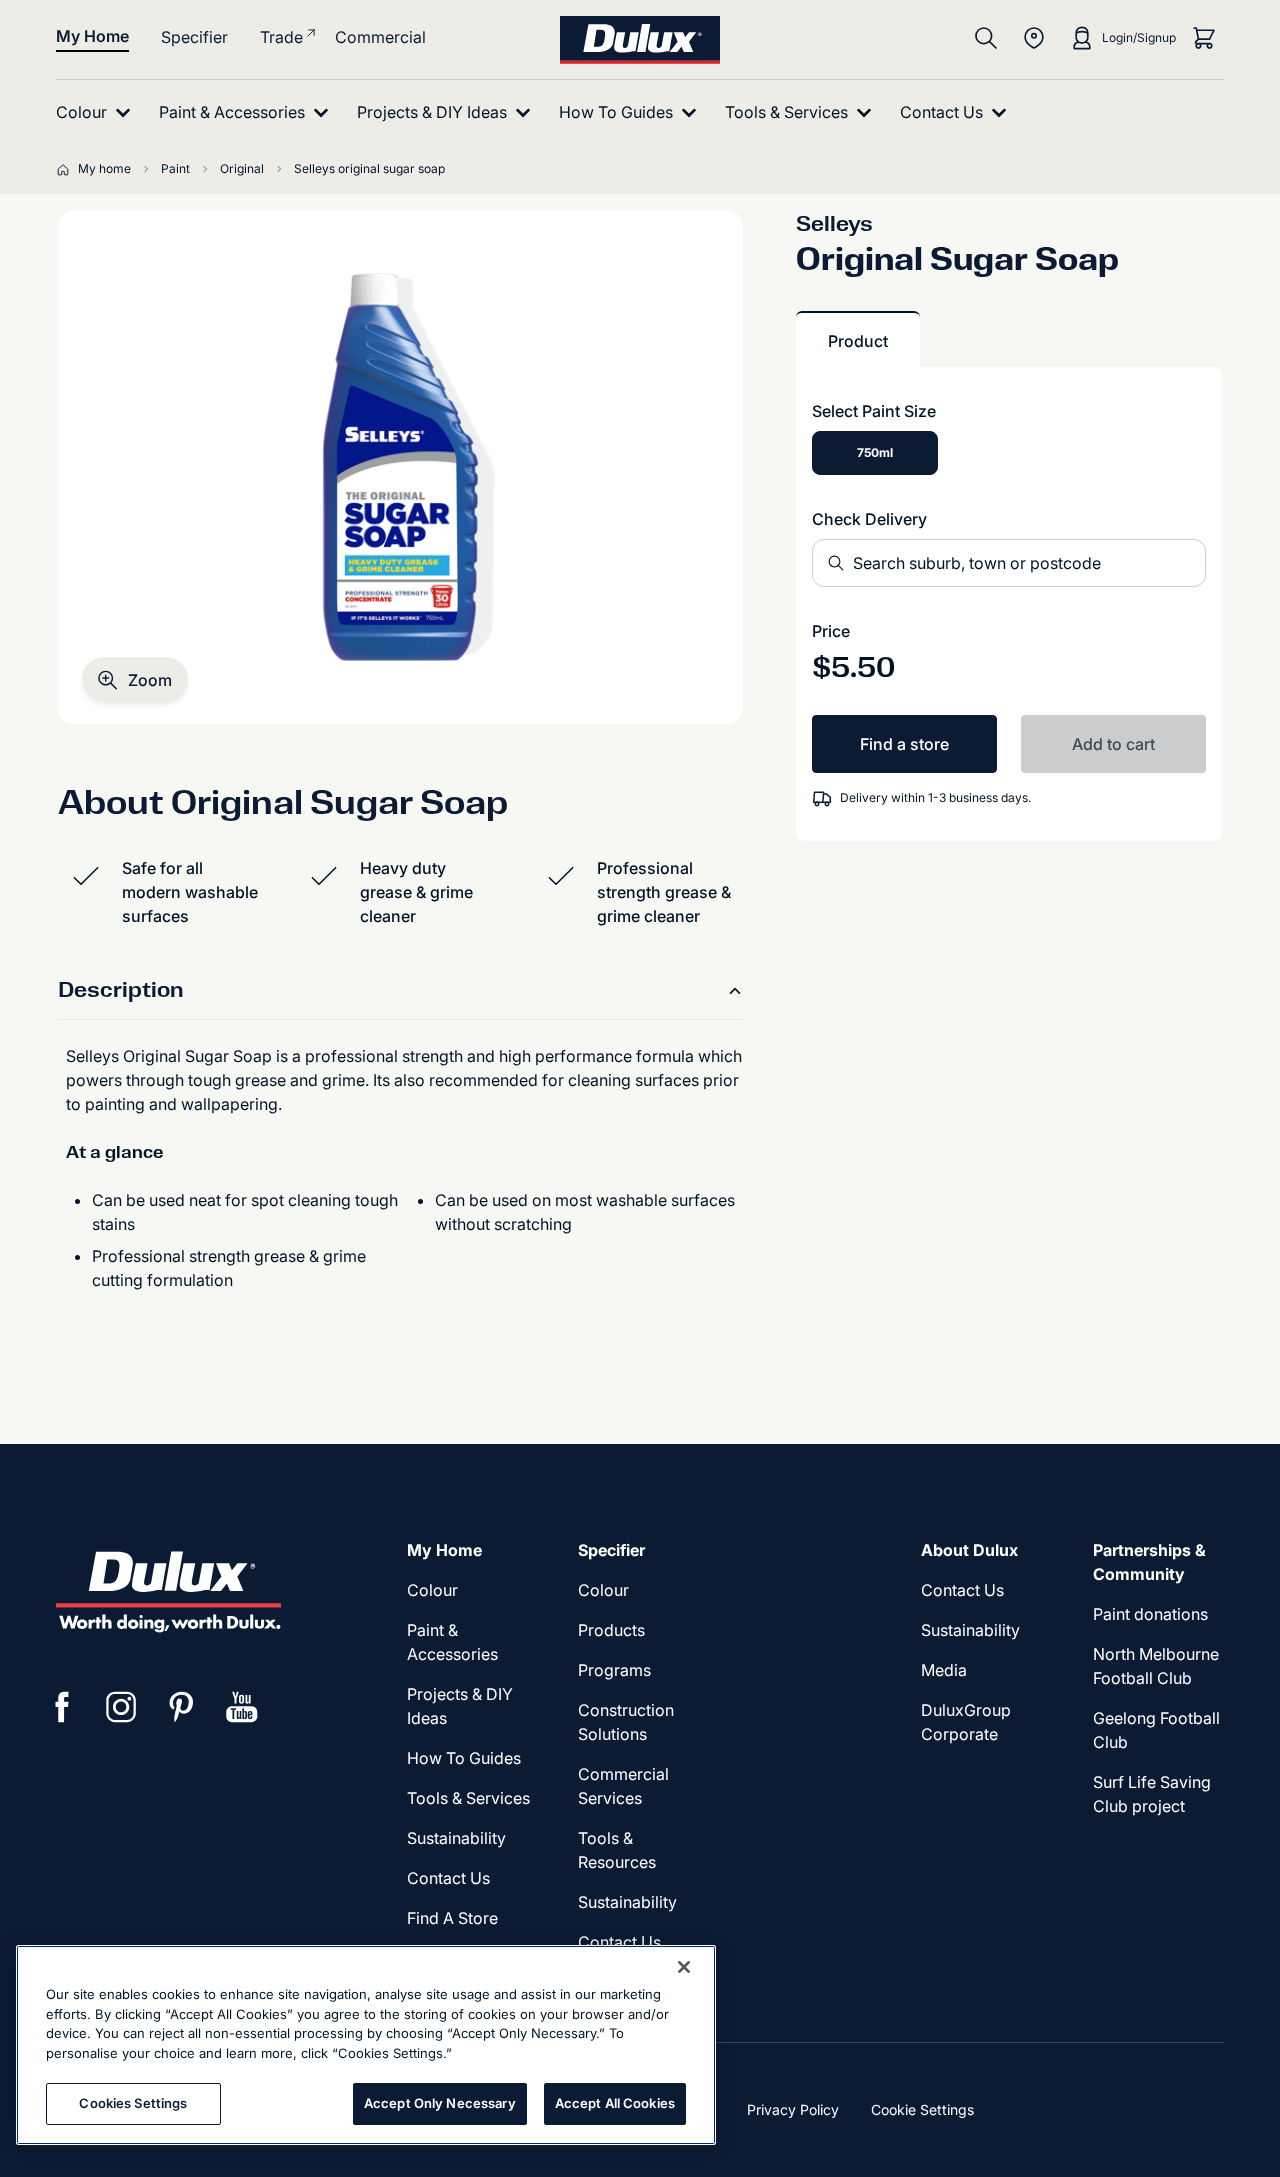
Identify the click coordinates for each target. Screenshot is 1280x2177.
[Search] (986, 38)
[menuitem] (97, 112)
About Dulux (969, 1550)
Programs (614, 1670)
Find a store (904, 744)
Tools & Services (468, 1798)
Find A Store (452, 1918)
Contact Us (448, 1878)
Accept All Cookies (615, 2103)
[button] (135, 679)
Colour (432, 1590)
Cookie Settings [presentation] (922, 2109)
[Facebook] (62, 1707)
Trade (281, 37)
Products (611, 1630)
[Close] (684, 1967)
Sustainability (627, 1902)
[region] (366, 2045)
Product (858, 341)
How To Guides (464, 1758)
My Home (92, 36)
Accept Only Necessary (440, 2103)
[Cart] (1204, 38)
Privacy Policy (793, 2109)
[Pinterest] (182, 1707)
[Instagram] (122, 1707)
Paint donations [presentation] (1150, 1614)
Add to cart (1113, 744)
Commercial (380, 37)
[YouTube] (242, 1707)
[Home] (67, 169)
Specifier (194, 37)
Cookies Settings (133, 2103)
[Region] (1034, 38)
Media (944, 1670)
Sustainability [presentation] (456, 1838)
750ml (875, 452)
